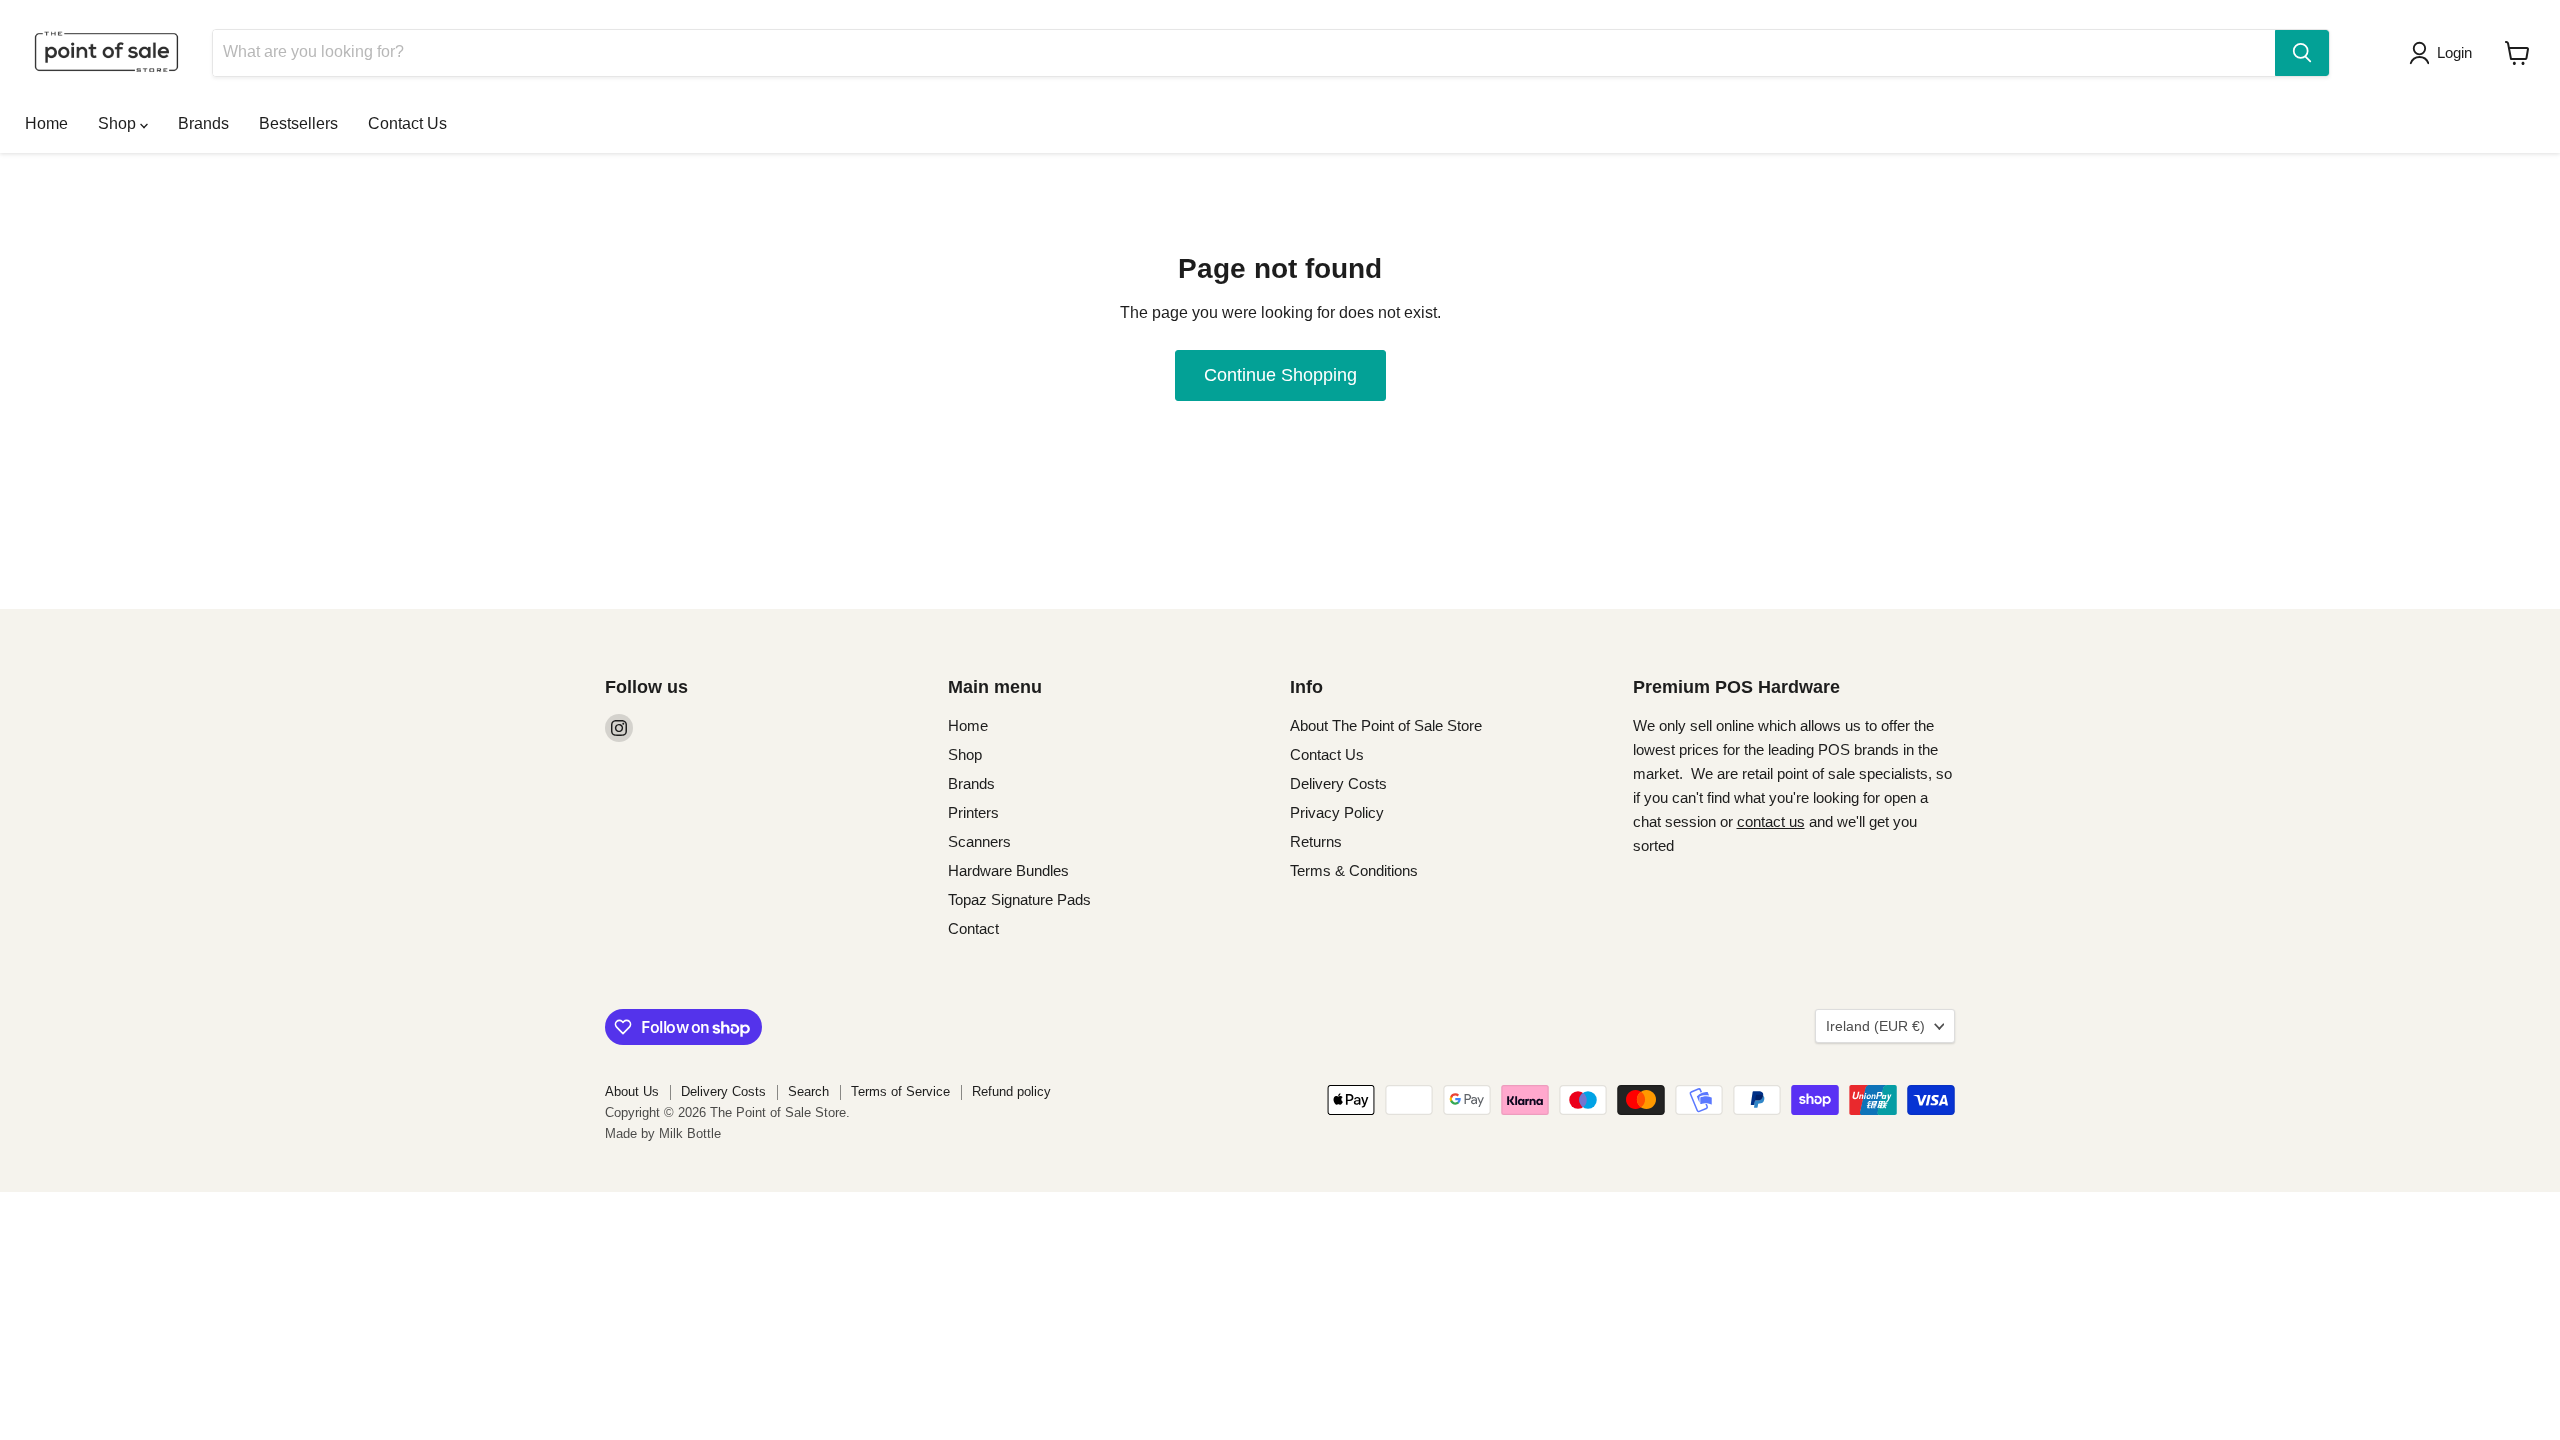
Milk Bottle (690, 1133)
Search (808, 1091)
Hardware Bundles (1008, 870)
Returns (1316, 841)
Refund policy (1011, 1091)
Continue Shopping (1280, 375)
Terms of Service (900, 1091)
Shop (119, 123)
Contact (973, 928)
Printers (973, 812)
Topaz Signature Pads (1019, 899)
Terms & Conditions (1354, 870)
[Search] (2302, 53)
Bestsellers (298, 123)
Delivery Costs (1338, 783)
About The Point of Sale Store (1386, 725)
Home (46, 123)
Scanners (979, 841)
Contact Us (407, 123)
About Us (632, 1091)
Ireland (1875, 1026)
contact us (1771, 821)
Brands (203, 123)
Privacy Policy (1337, 812)
